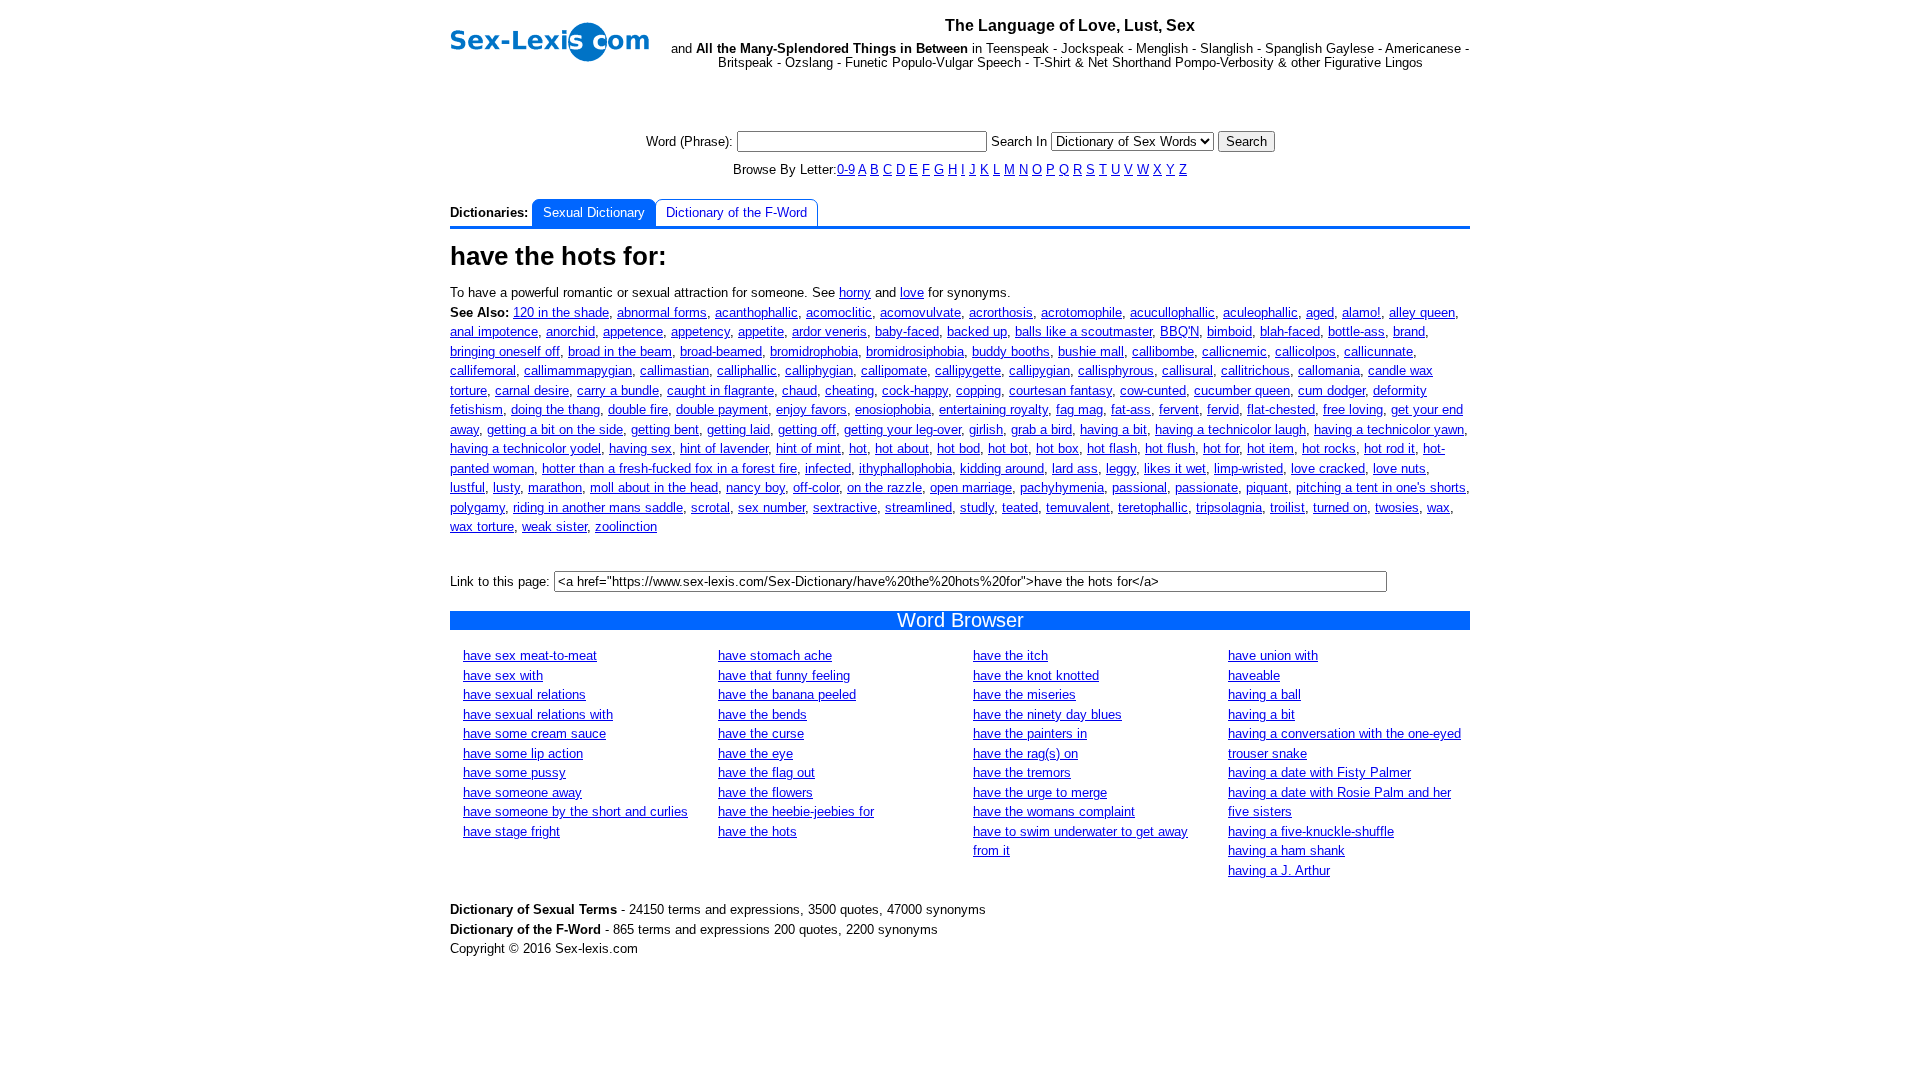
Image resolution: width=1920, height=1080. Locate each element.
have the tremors (1022, 772)
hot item (1270, 448)
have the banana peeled (787, 694)
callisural (1187, 370)
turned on (1340, 507)
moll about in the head (654, 487)
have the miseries (1024, 694)
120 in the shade (561, 312)
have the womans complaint (1054, 811)
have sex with (503, 675)
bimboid (1229, 331)
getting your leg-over (902, 429)
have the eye (755, 753)
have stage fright (511, 831)
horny (855, 292)
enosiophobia (893, 409)
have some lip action (523, 753)
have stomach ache (775, 655)
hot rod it (1389, 448)
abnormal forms (662, 312)
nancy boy (755, 487)
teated (1020, 507)
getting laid (738, 429)
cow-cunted (1153, 390)
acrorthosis (1001, 312)
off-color (816, 487)
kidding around (1002, 468)
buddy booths (1011, 351)
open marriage (971, 487)
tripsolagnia (1229, 507)
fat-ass (1131, 409)
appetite (761, 331)
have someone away (522, 792)
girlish (986, 429)
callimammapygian (578, 370)
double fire (638, 409)
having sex (640, 448)
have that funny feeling (784, 675)
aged (1320, 312)
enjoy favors (811, 409)
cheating (849, 390)
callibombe (1163, 351)
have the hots (757, 831)
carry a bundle (618, 390)
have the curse (761, 733)
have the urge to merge (1040, 792)
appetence (633, 331)
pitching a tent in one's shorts (1381, 487)
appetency (700, 331)
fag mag (1079, 409)
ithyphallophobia (905, 468)
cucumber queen (1242, 390)
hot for (1221, 448)
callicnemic (1234, 351)
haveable (1254, 675)
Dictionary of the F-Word (736, 212)
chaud (799, 390)
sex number (771, 507)
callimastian (674, 370)
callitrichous (1255, 370)
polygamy (477, 507)
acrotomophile (1081, 312)
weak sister (554, 526)
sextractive (845, 507)
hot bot (1008, 448)
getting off (807, 429)
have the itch (1010, 655)
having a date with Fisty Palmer (1319, 772)
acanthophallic (756, 312)
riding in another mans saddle (598, 507)
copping (978, 390)
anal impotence (494, 331)
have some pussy (514, 772)
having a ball (1264, 694)
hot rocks (1329, 448)
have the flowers (765, 792)
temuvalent (1078, 507)
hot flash (1112, 448)
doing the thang (555, 409)
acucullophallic (1172, 312)
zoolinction (626, 526)
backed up (977, 331)
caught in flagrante (720, 390)
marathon (555, 487)
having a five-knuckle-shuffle (1311, 831)
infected (828, 468)
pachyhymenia (1062, 487)
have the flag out (766, 772)
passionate (1206, 487)
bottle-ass (1356, 331)
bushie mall (1091, 351)
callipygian (1039, 370)
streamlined (918, 507)
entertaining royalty (993, 409)
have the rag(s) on (1025, 753)
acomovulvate (920, 312)
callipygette (968, 370)
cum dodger (1331, 390)
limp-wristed (1248, 468)
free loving (1353, 409)
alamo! (1361, 312)
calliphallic (747, 370)
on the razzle (884, 487)
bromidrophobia (814, 351)
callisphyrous (1116, 370)
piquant (1267, 487)
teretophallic (1153, 507)
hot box (1057, 448)
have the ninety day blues (1047, 714)
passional (1139, 487)
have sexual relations (524, 694)
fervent (1179, 409)
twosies (1397, 507)
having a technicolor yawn (1389, 429)
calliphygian (819, 370)
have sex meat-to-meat (530, 655)
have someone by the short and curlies (575, 811)
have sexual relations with (538, 714)
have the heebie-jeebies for (796, 811)
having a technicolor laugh (1230, 429)
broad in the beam (620, 351)
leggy (1121, 468)
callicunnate (1378, 351)
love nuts (1399, 468)
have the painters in (1030, 733)
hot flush (1170, 448)
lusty (506, 487)
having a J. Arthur (1279, 870)
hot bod (958, 448)
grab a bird (1041, 429)
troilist (1287, 507)
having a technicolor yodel (525, 448)
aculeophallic (1260, 312)
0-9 (846, 169)
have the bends (762, 714)
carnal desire (532, 390)
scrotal (710, 507)
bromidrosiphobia (915, 351)
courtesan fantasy (1060, 390)
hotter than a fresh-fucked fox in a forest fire (669, 468)
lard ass (1075, 468)
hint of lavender (724, 448)
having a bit (1113, 429)
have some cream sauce (534, 733)
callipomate (894, 370)
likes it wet (1175, 468)
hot (858, 448)
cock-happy (915, 390)
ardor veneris (829, 331)
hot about (902, 448)
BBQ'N (1179, 331)
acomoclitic (839, 312)
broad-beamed (721, 351)
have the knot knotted (1036, 675)
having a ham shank (1286, 850)
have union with (1273, 655)
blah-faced (1290, 331)
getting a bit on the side (555, 429)
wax (1438, 507)
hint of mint (808, 448)
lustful (467, 487)
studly (977, 507)
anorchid (570, 331)
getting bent (665, 429)
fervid (1223, 409)
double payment (722, 409)
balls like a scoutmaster (1083, 331)
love (912, 292)
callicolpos (1305, 351)
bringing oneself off (505, 351)
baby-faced (907, 331)
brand (1409, 331)
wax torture (482, 526)
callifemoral (483, 370)
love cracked (1328, 468)
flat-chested (1281, 409)
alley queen (1422, 312)
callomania (1329, 370)
